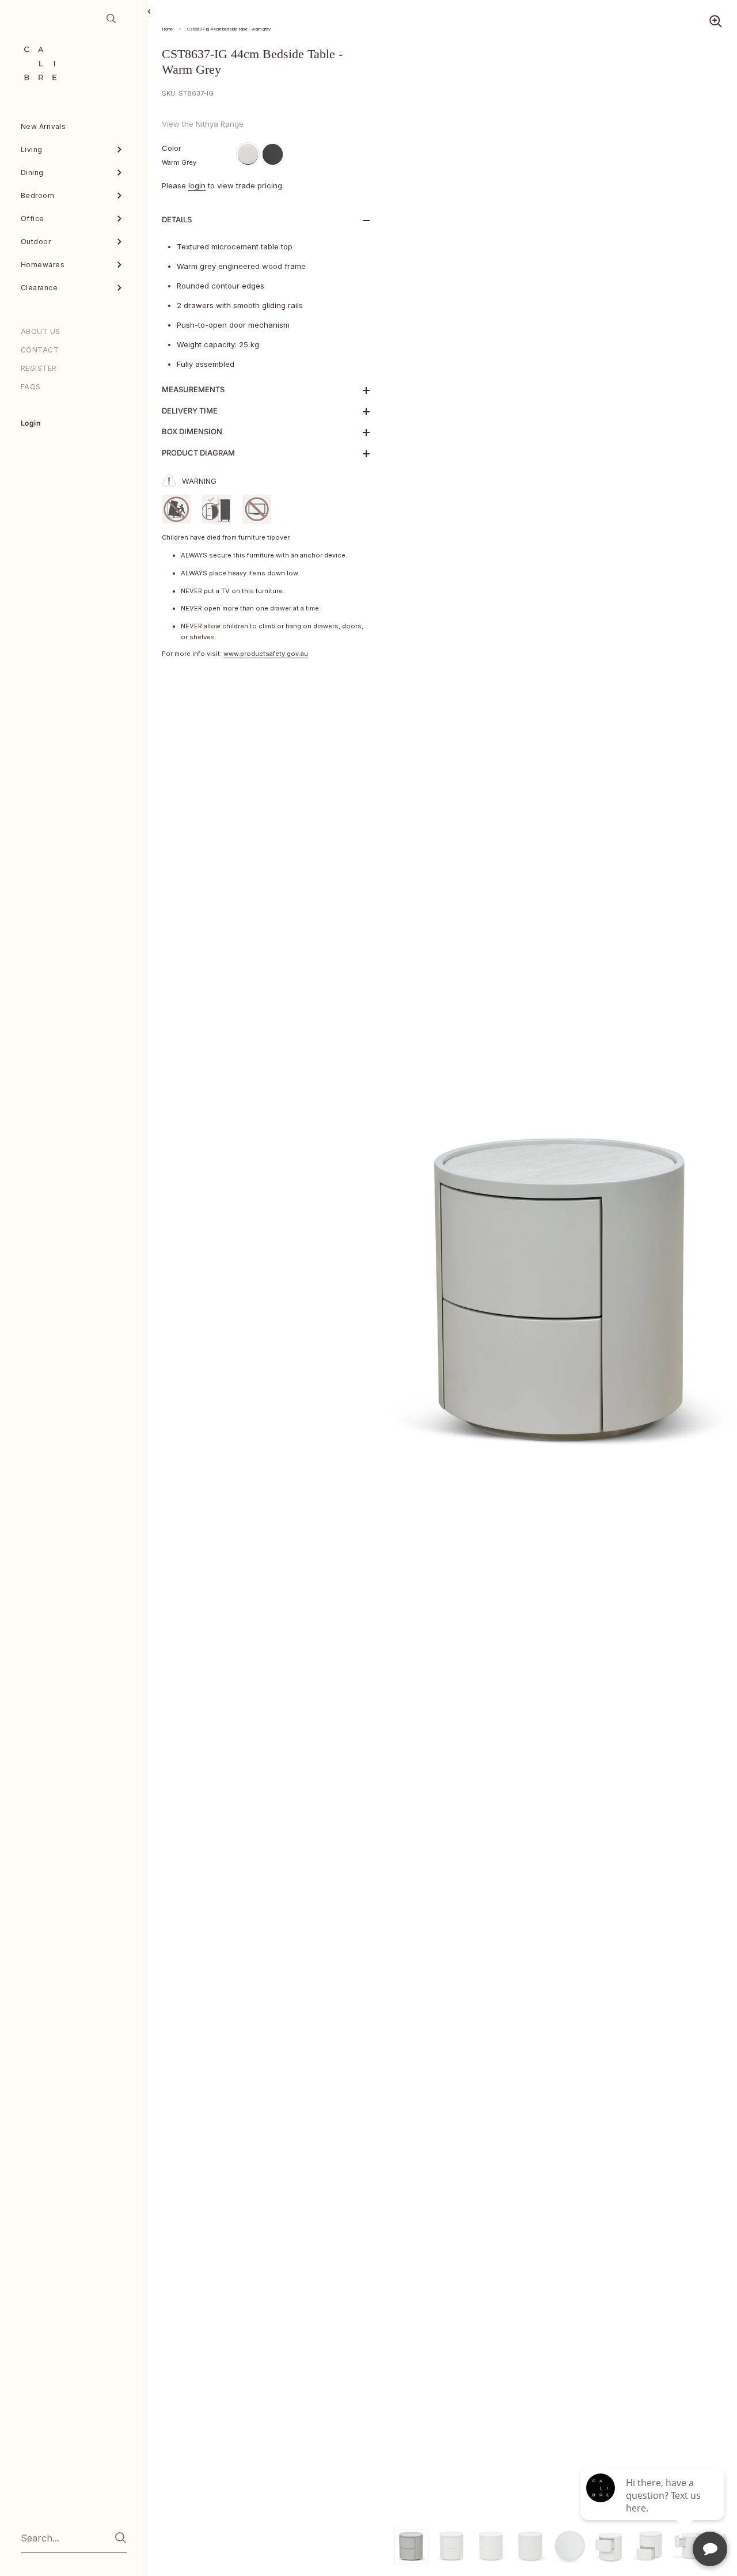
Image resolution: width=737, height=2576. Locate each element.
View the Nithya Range (203, 124)
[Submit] (121, 2538)
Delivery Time (190, 411)
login (197, 185)
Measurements (193, 389)
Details (177, 219)
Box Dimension (192, 431)
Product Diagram (198, 453)
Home (167, 29)
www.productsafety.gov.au (266, 654)
